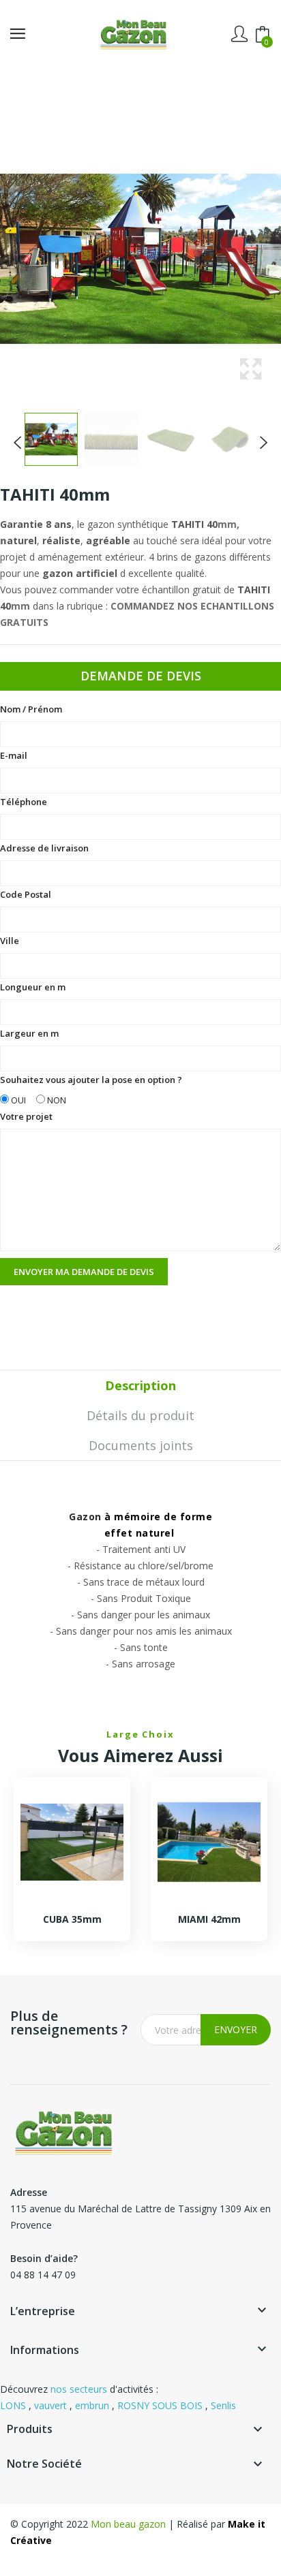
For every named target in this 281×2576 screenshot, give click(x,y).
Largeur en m (29, 1033)
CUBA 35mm (72, 1919)
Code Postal (26, 894)
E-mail (14, 755)
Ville (10, 941)
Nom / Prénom (31, 709)
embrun (92, 2405)
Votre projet (26, 1116)
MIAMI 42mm (209, 1919)
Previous (18, 439)
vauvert (50, 2405)
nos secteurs (79, 2389)
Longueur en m (33, 987)
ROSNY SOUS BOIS (160, 2405)
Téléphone (24, 802)
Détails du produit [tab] (140, 1415)
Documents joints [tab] (141, 1445)
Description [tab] (140, 1385)
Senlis (223, 2405)
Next (263, 439)
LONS (13, 2405)
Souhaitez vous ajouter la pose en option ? (91, 1090)
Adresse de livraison (44, 848)
